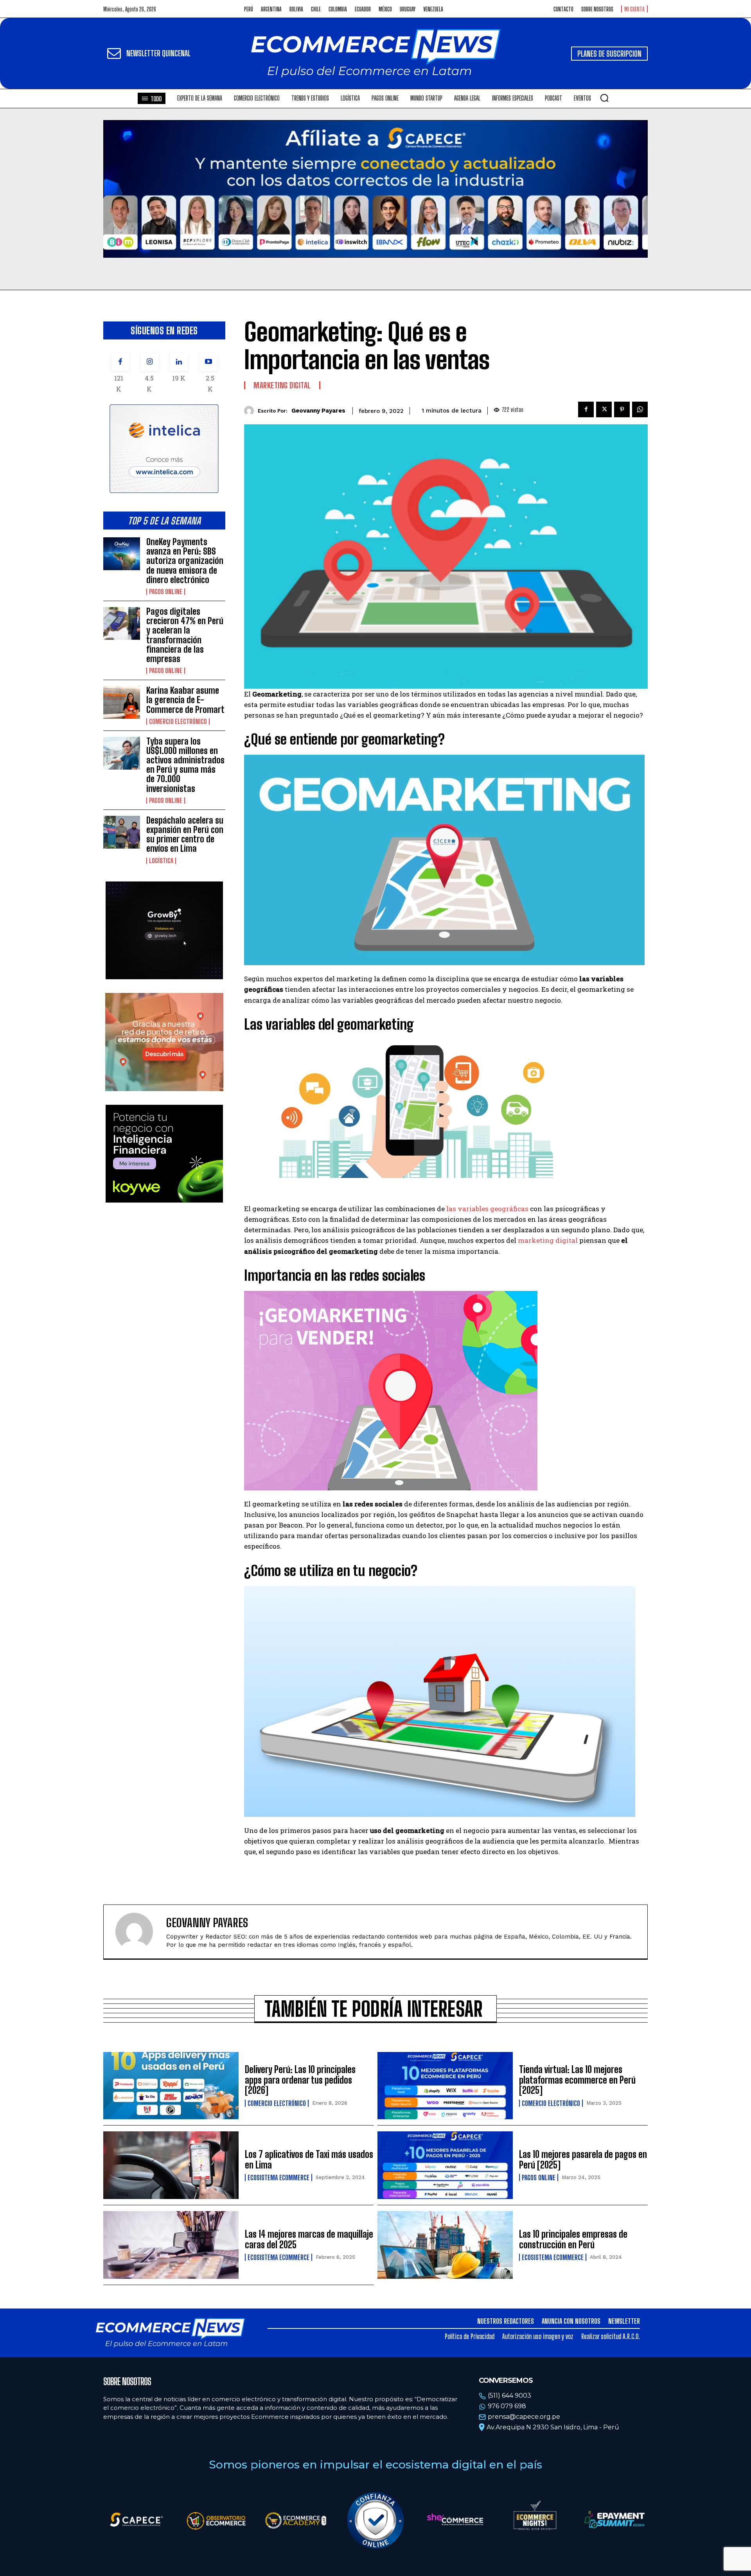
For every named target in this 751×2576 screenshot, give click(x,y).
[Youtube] (208, 362)
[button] (604, 98)
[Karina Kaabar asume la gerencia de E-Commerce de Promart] (122, 702)
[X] (604, 409)
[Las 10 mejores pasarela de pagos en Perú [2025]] (445, 2165)
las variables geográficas (487, 1209)
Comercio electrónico (178, 722)
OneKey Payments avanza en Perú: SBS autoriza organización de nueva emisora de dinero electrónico (185, 561)
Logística (161, 861)
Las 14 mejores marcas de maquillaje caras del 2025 (309, 2239)
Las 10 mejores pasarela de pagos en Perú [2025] (583, 2159)
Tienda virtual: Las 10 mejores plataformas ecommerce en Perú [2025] (577, 2080)
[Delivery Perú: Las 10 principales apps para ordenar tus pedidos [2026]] (171, 2086)
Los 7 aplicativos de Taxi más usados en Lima (309, 2159)
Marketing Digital (282, 385)
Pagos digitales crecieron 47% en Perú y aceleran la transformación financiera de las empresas (185, 635)
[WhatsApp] (640, 409)
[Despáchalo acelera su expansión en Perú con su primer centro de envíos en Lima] (122, 832)
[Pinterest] (622, 409)
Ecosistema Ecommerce (278, 2177)
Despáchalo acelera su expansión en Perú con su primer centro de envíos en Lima (185, 835)
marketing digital (549, 1240)
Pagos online (166, 592)
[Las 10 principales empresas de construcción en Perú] (445, 2245)
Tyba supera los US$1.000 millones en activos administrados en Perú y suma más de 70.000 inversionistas (185, 765)
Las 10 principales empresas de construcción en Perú (573, 2239)
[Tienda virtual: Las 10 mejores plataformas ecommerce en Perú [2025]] (445, 2086)
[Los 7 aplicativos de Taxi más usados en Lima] (171, 2165)
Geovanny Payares (318, 411)
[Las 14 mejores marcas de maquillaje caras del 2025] (171, 2245)
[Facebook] (120, 362)
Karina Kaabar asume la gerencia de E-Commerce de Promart (185, 700)
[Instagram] (150, 362)
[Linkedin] (179, 362)
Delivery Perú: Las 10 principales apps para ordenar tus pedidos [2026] (300, 2080)
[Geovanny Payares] (251, 411)
